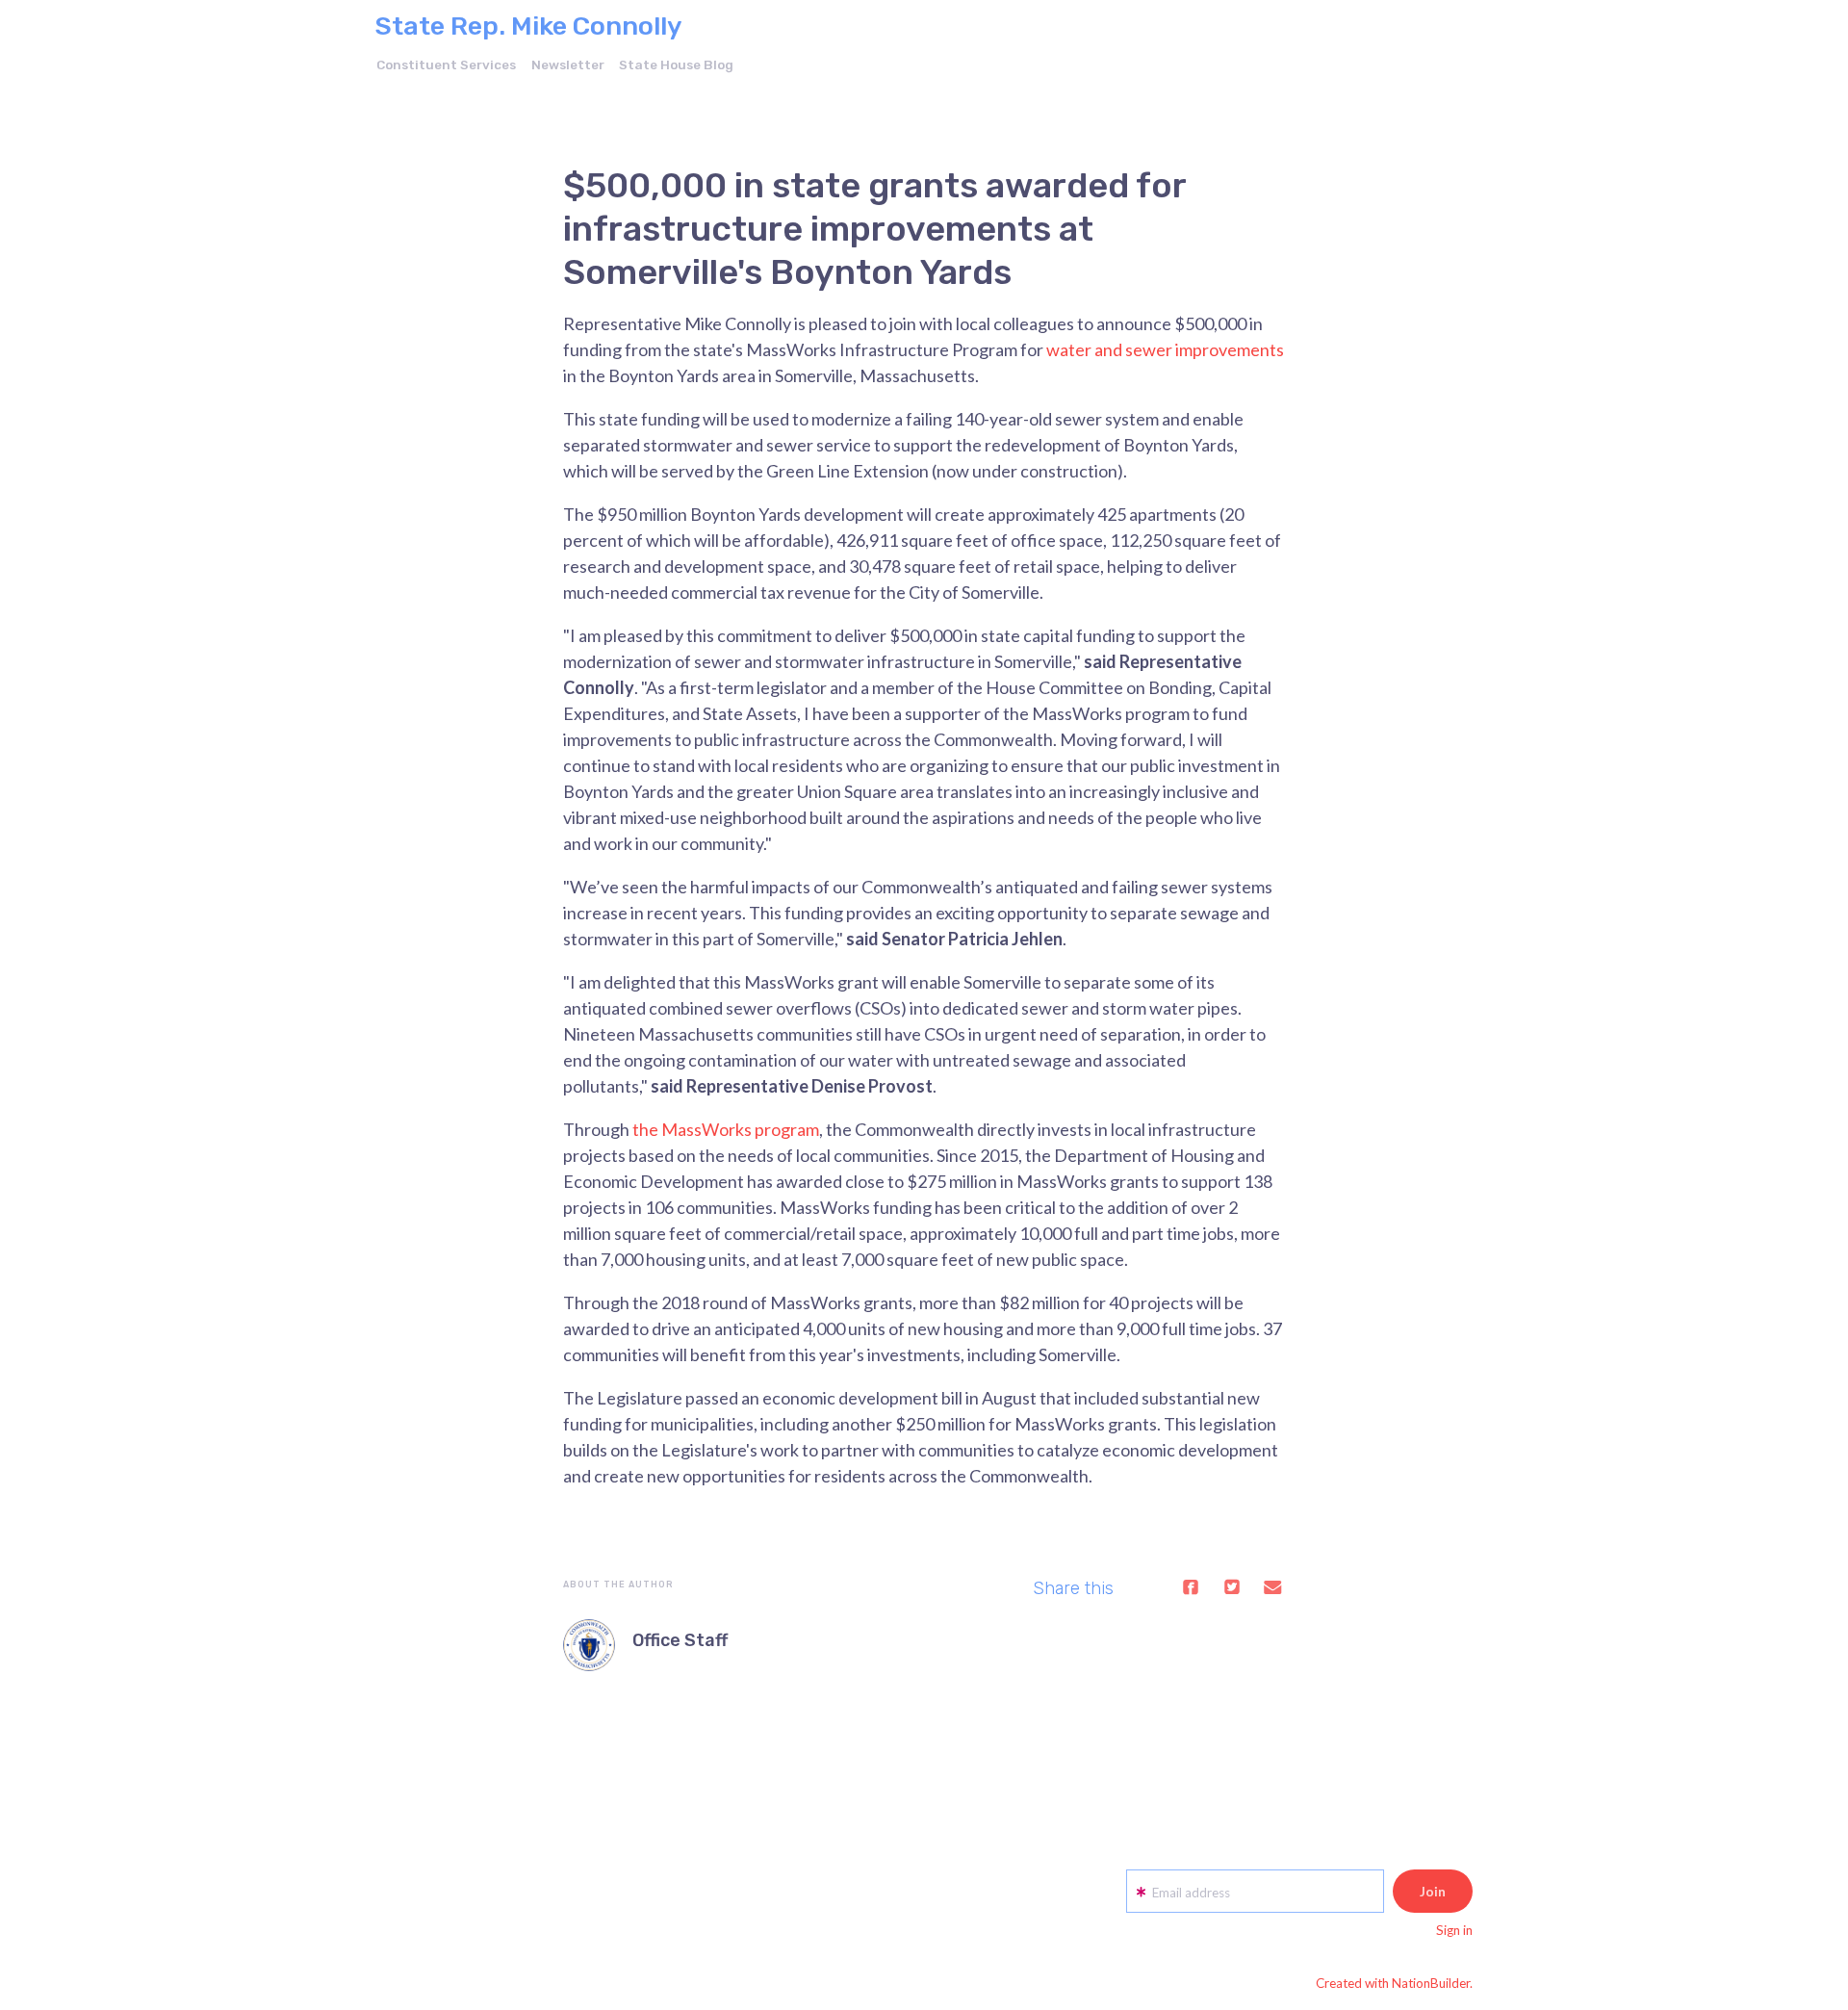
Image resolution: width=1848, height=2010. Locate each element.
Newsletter (568, 64)
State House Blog (676, 64)
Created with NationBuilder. (1394, 1983)
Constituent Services (446, 64)
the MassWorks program (726, 1129)
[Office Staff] (589, 1645)
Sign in (1454, 1930)
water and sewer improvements (1165, 349)
